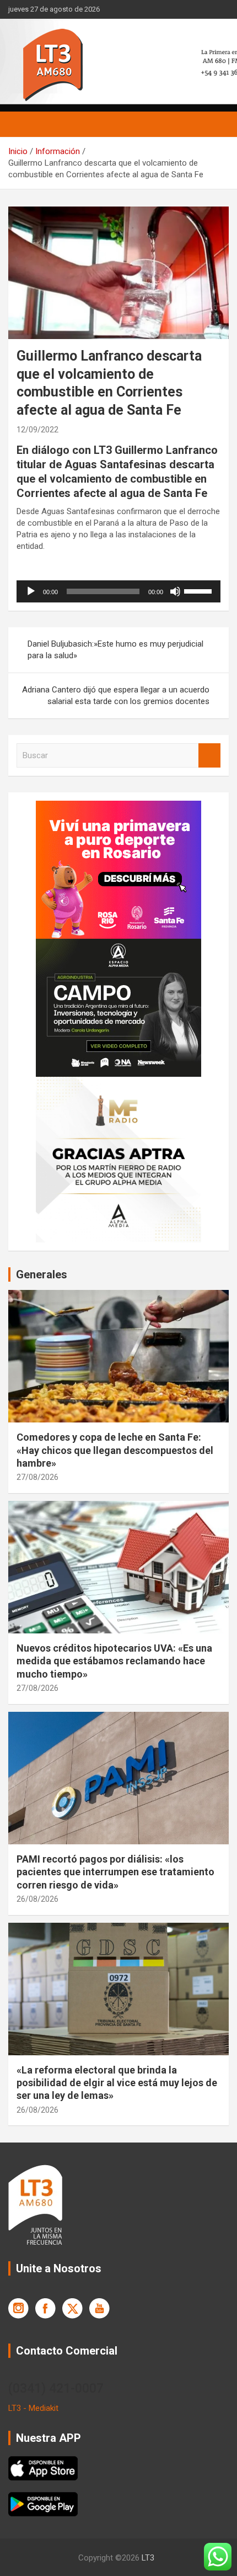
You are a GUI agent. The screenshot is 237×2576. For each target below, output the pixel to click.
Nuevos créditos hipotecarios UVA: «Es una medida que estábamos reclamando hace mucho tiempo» (114, 1661)
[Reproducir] (31, 591)
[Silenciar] (175, 591)
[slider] (200, 590)
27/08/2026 (37, 1477)
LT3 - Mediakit (33, 2408)
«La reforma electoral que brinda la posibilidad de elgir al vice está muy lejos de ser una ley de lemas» (117, 2083)
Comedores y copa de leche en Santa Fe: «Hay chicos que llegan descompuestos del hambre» (115, 1450)
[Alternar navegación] (22, 124)
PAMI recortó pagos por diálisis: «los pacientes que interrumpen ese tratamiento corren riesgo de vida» (115, 1872)
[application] (118, 591)
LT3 (148, 2558)
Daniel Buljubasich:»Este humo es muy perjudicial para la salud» (115, 650)
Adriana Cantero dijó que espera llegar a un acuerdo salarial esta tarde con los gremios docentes (116, 695)
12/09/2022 (37, 430)
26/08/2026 (37, 1899)
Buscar (209, 756)
